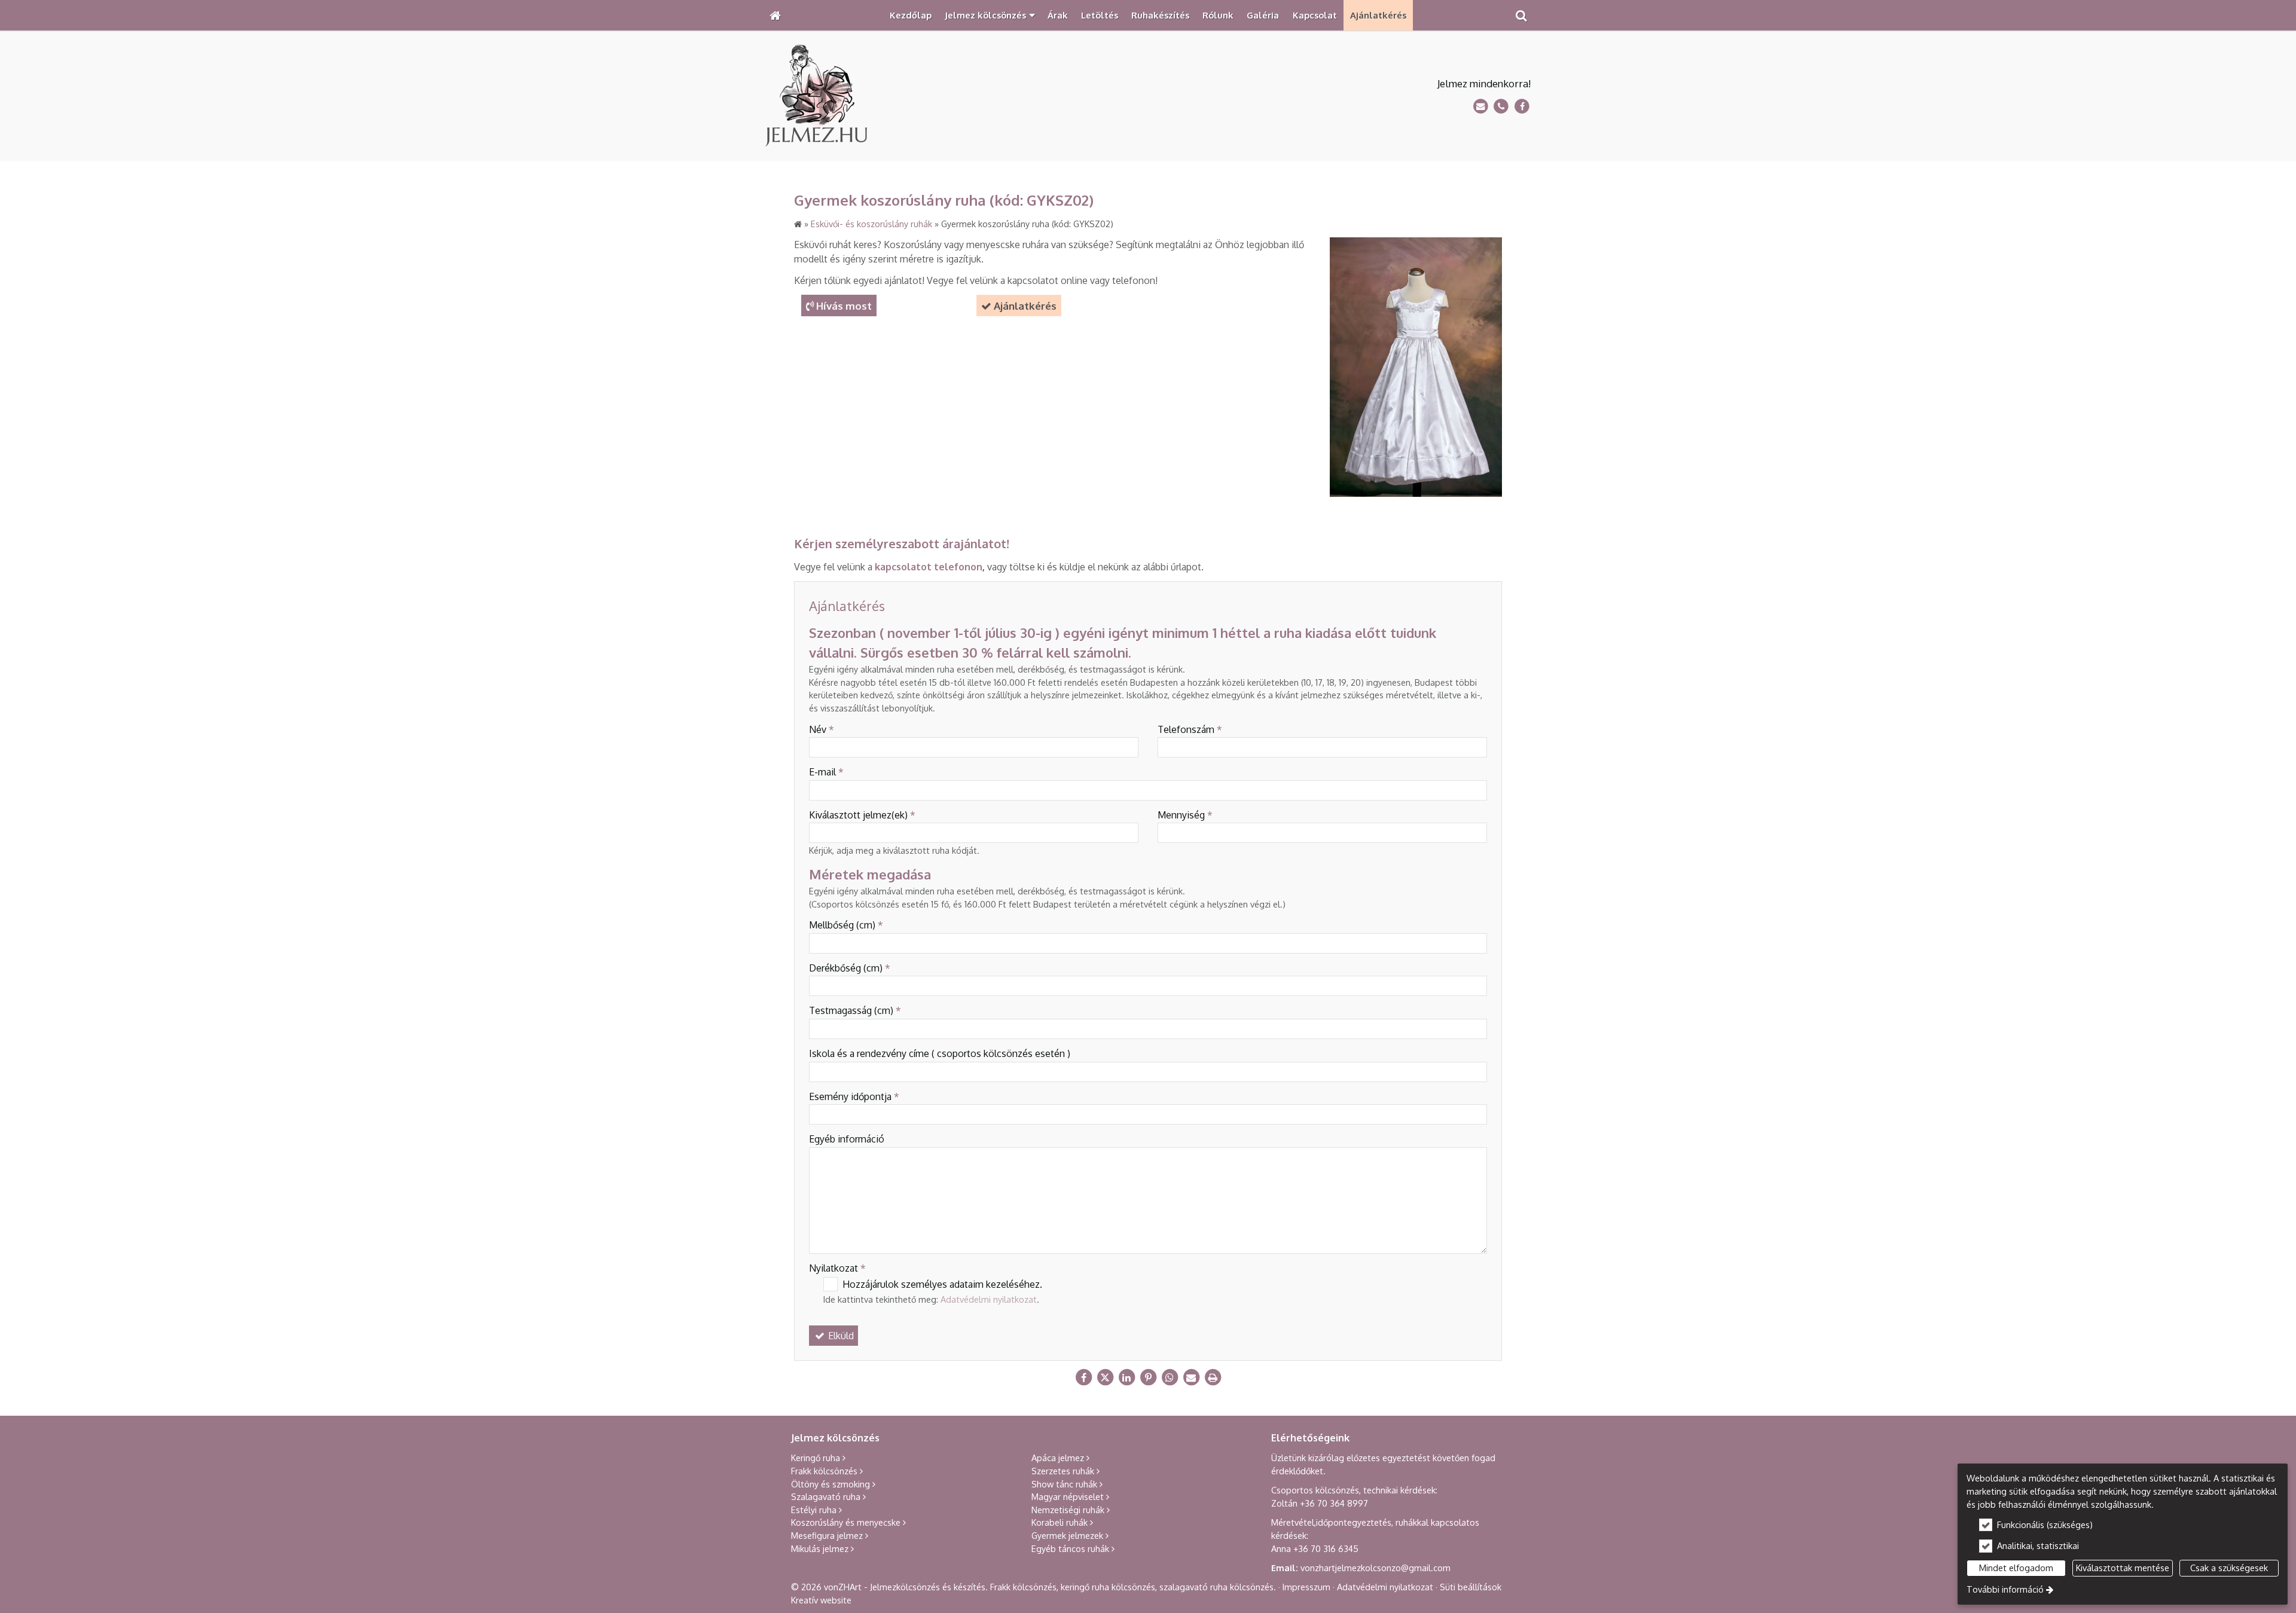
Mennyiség (1185, 815)
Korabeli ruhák (1060, 1522)
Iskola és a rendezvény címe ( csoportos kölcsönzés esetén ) (940, 1053)
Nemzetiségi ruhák (1068, 1510)
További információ (2005, 1589)
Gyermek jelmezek (1067, 1535)
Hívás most (839, 306)
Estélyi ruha (814, 1510)
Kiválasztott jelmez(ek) (862, 815)
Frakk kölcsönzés (824, 1471)
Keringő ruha (816, 1458)
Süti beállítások (1471, 1587)
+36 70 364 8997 (1334, 1503)
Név (822, 729)
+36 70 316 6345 (1326, 1548)
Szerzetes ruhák (1063, 1471)
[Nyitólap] (775, 15)
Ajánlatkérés (1019, 306)
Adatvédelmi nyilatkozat (989, 1299)
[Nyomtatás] (1213, 1377)
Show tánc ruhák (1064, 1484)
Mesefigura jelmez (827, 1535)
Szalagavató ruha (826, 1496)
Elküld (840, 1336)
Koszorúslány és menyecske (846, 1522)
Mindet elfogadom (2016, 1568)
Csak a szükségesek (2229, 1568)
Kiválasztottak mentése (2123, 1568)
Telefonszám (1190, 729)
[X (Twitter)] (1105, 1377)
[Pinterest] (1148, 1377)
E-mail (826, 772)
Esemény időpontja (854, 1096)
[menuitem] (775, 15)
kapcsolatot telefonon (929, 567)
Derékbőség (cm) (850, 968)
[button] (1521, 15)
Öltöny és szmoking (831, 1484)
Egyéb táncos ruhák (1070, 1548)
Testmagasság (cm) (855, 1010)
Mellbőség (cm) (846, 925)
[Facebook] (1522, 107)
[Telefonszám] (1501, 107)
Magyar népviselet (1068, 1496)
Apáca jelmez (1058, 1458)
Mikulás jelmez (820, 1548)
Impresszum (1306, 1587)
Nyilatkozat (837, 1268)
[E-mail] (1481, 107)
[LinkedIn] (1126, 1377)
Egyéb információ (847, 1139)
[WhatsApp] (1170, 1377)
